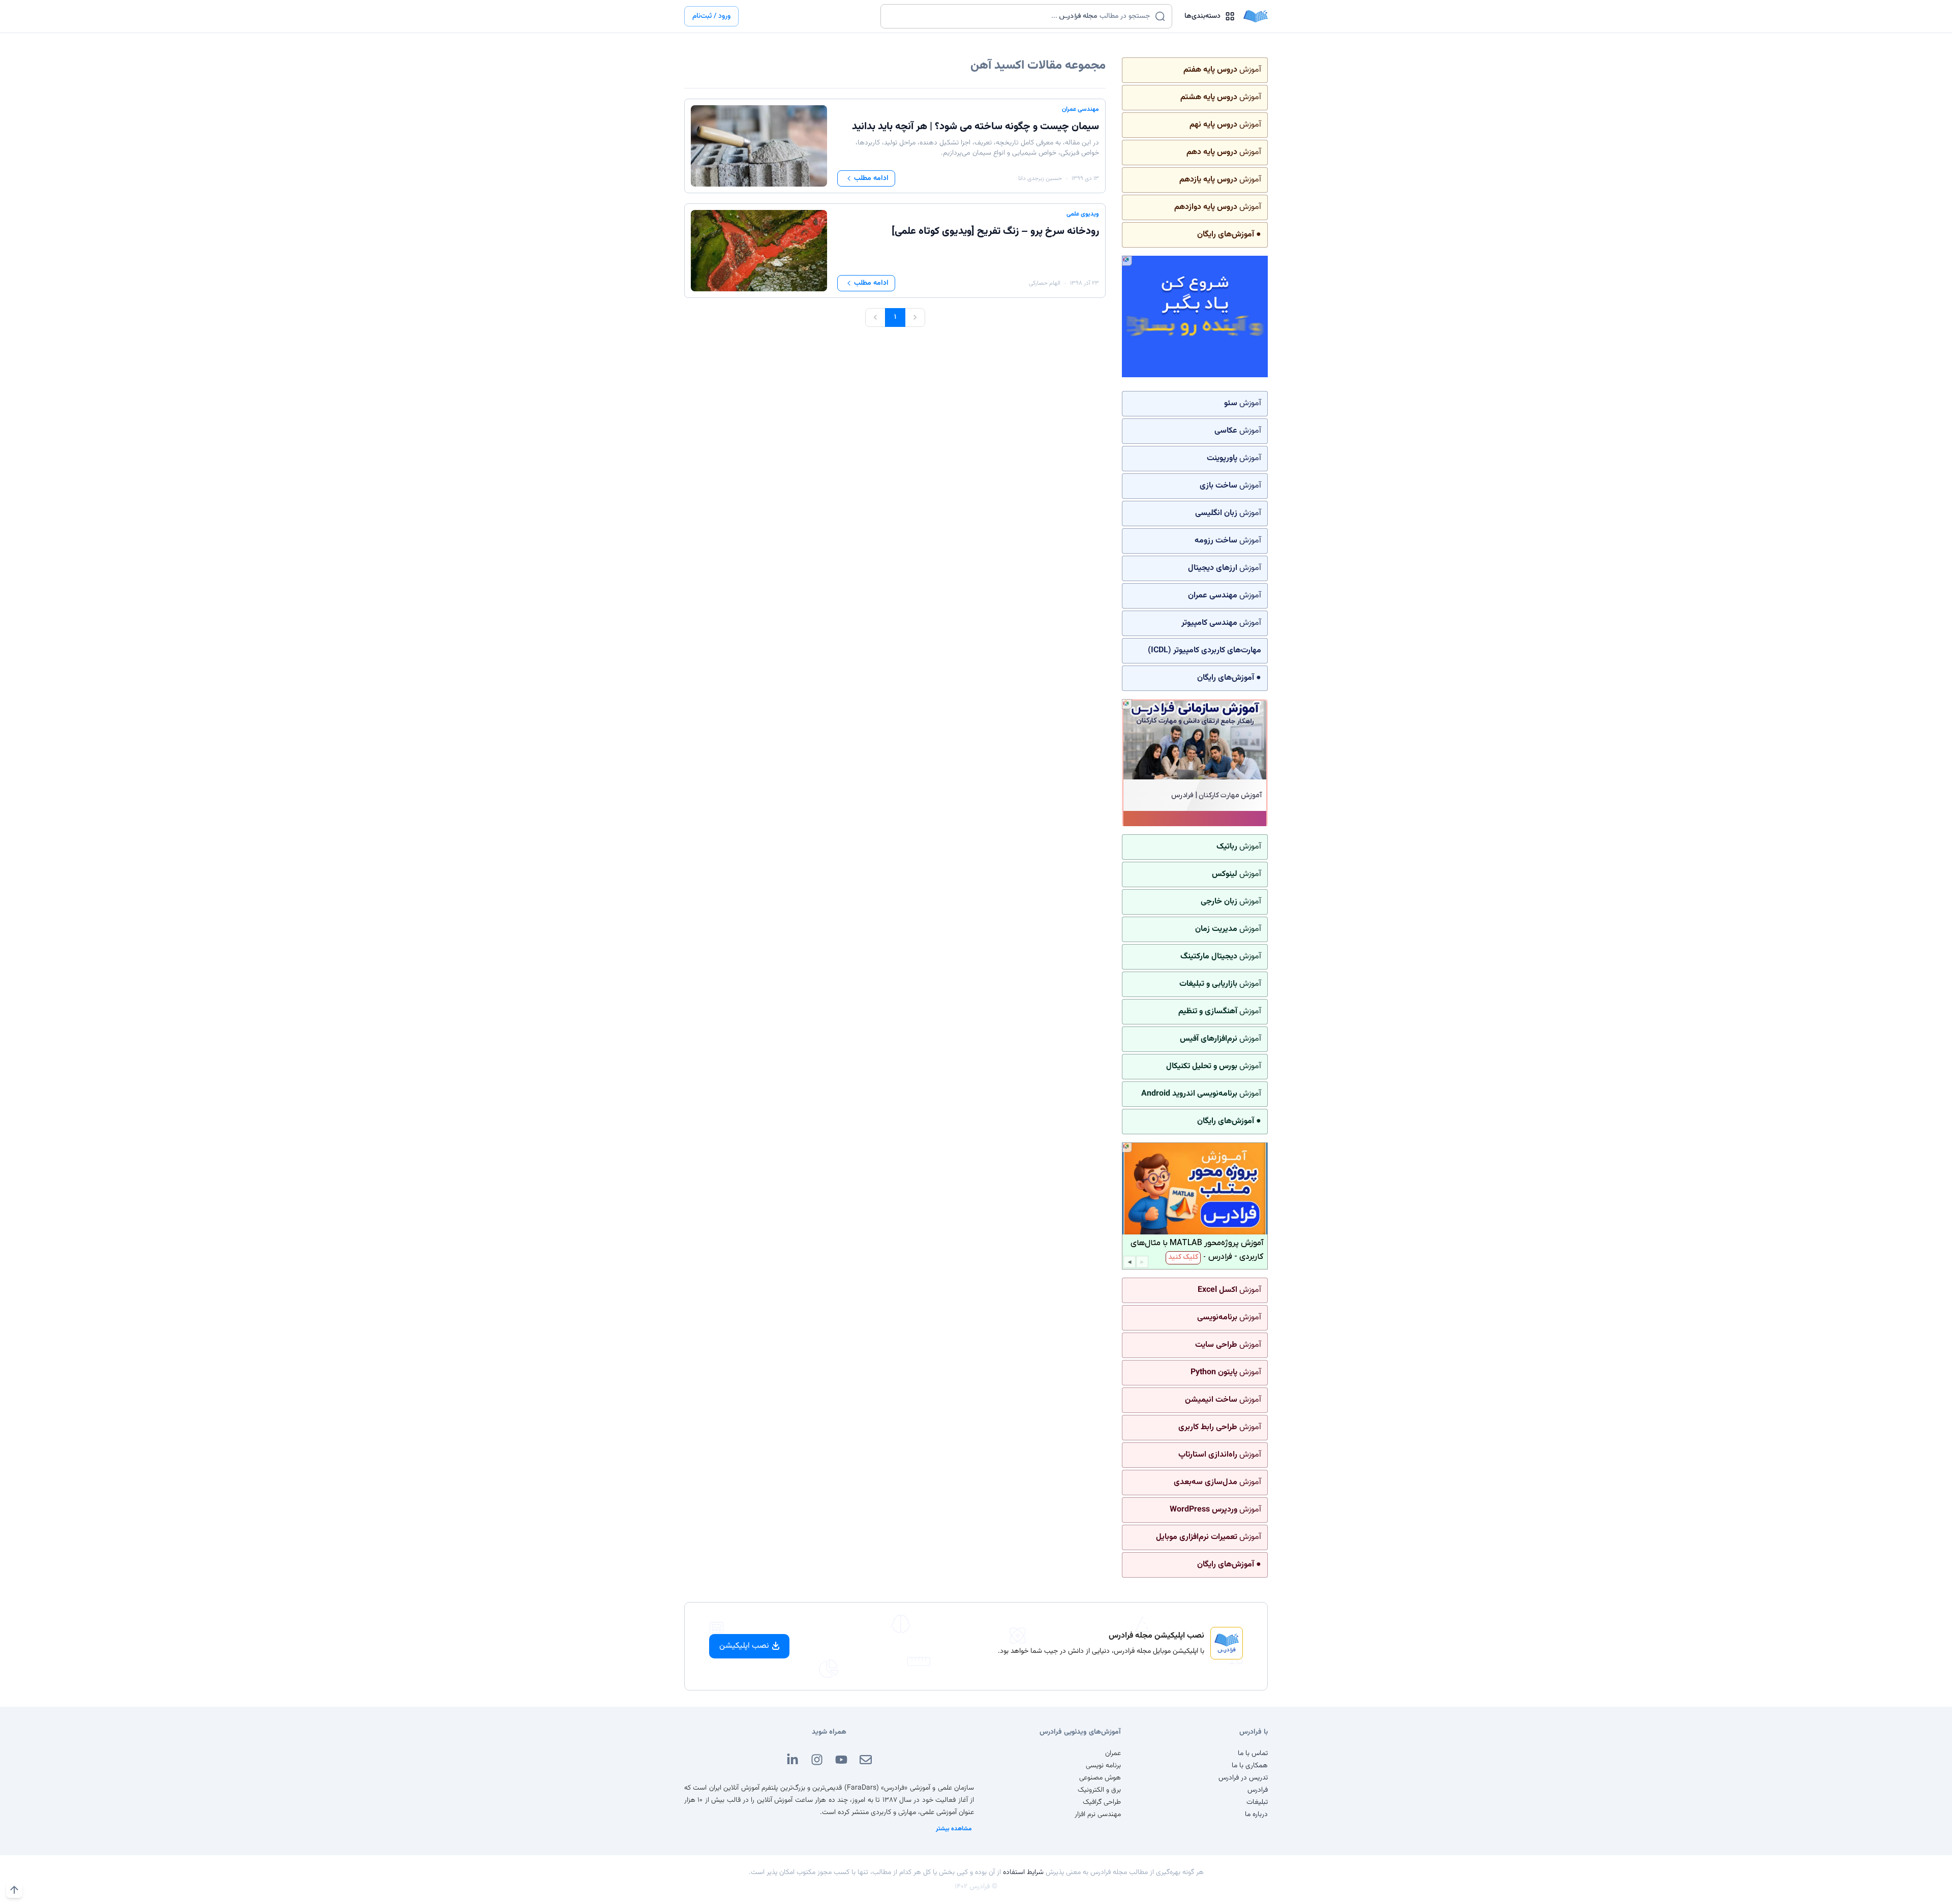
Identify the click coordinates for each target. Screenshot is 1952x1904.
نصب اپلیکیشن (744, 1646)
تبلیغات (1257, 1802)
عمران (1113, 1754)
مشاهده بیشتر (954, 1829)
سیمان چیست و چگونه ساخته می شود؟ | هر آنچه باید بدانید (975, 127)
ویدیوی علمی (1083, 214)
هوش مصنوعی (1100, 1778)
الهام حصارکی (1045, 283)
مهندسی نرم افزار (1098, 1815)
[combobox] (1020, 16)
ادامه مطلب (871, 178)
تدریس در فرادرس (1243, 1778)
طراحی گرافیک (1102, 1802)
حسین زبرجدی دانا (1040, 178)
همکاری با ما (1250, 1766)
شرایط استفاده (1023, 1872)
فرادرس (1258, 1790)
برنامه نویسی (1103, 1766)
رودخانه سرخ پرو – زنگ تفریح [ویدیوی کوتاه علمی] (995, 231)
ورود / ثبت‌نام (711, 16)
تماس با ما (1253, 1754)
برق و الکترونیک (1099, 1790)
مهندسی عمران (1080, 109)
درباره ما (1256, 1815)
